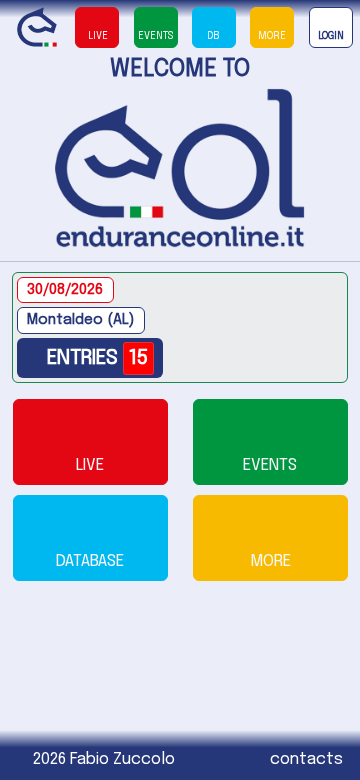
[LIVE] (90, 441)
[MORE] (270, 537)
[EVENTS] (270, 441)
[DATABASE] (90, 537)
